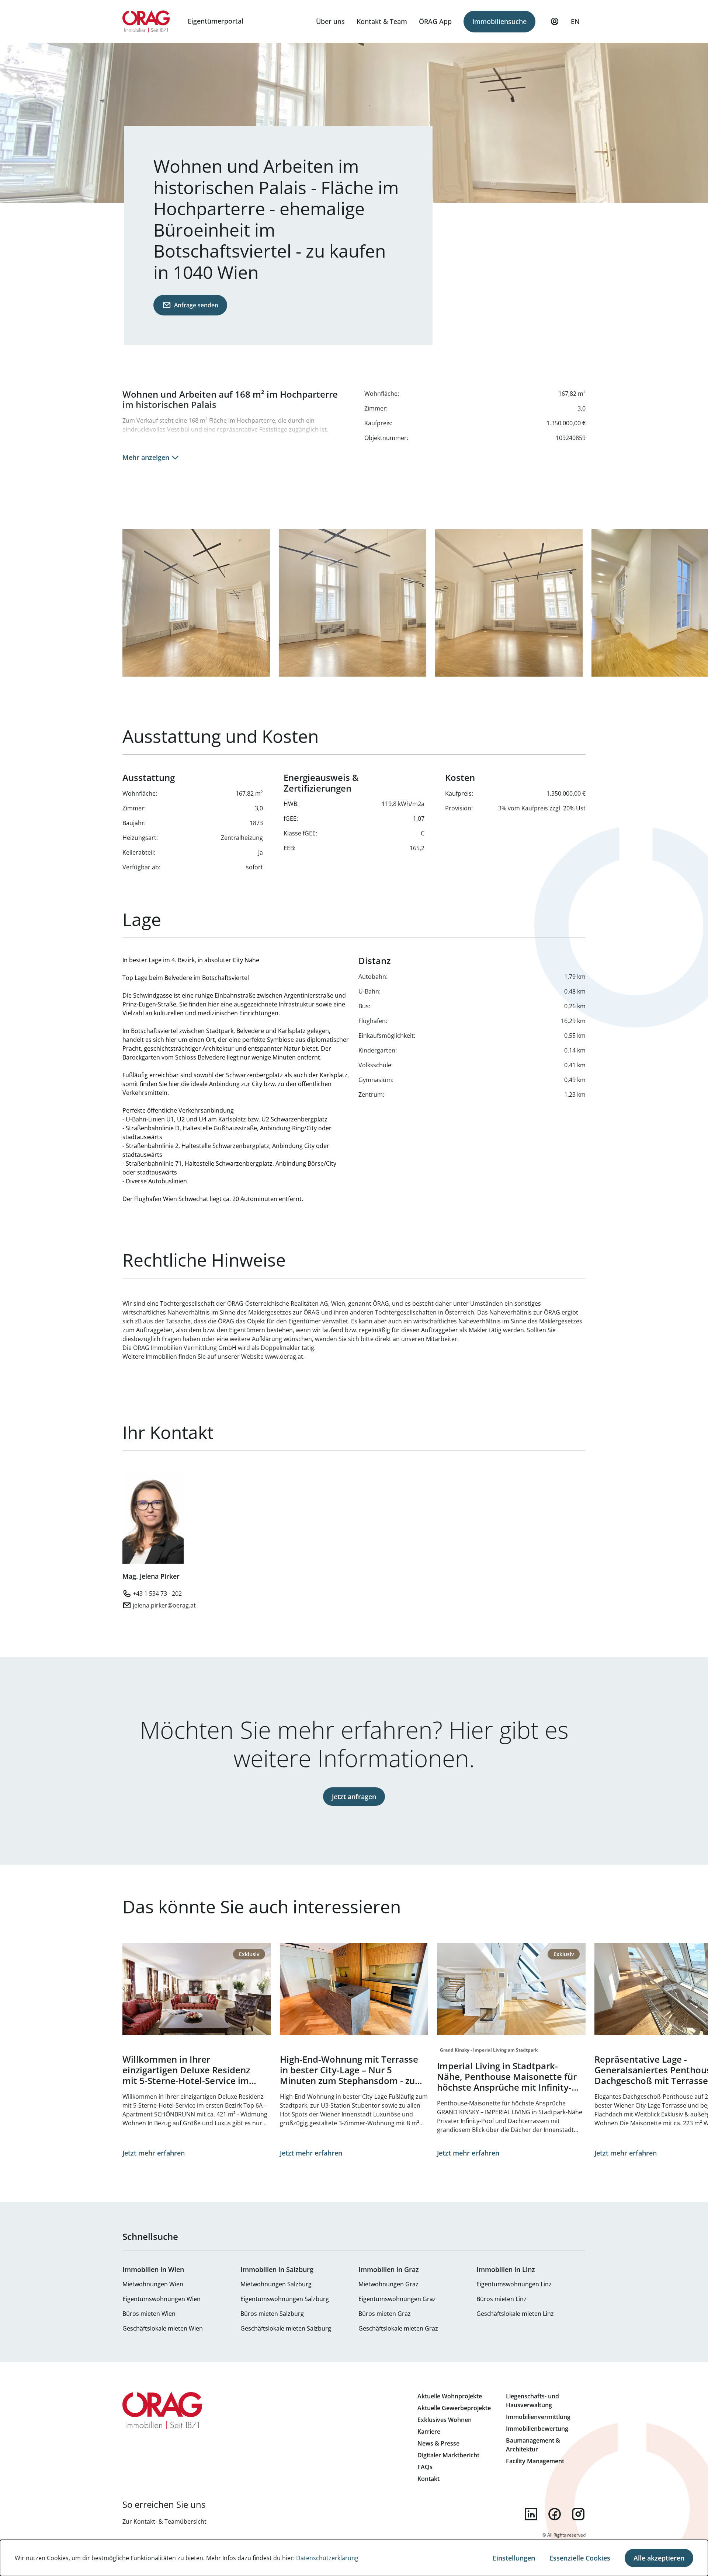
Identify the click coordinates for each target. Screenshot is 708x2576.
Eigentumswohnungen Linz (514, 2284)
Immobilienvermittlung (538, 2417)
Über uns (330, 21)
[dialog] (354, 2558)
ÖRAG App (435, 21)
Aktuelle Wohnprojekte (450, 2396)
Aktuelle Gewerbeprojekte (454, 2408)
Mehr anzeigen (146, 457)
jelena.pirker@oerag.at (164, 1605)
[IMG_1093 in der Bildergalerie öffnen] (196, 603)
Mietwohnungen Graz (388, 2284)
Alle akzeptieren (659, 2558)
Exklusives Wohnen (445, 2420)
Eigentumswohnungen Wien (162, 2299)
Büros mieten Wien (149, 2314)
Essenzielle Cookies (580, 2558)
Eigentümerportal (216, 21)
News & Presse (438, 2443)
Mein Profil (555, 21)
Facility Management (535, 2461)
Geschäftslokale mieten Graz (398, 2328)
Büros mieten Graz (385, 2314)
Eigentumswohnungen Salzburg (285, 2299)
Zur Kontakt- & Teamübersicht (164, 2521)
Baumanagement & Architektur (533, 2445)
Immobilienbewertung (537, 2429)
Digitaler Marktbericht (448, 2455)
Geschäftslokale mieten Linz (515, 2314)
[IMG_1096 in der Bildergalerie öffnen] (353, 603)
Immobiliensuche (499, 21)
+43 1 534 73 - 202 (157, 1594)
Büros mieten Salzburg (272, 2314)
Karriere (429, 2432)
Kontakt (428, 2479)
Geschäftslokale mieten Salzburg (286, 2328)
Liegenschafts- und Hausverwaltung (532, 2401)
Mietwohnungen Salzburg (276, 2284)
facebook (555, 2514)
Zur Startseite (146, 21)
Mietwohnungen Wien (153, 2284)
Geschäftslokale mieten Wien (163, 2328)
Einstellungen (514, 2558)
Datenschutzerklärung (327, 2558)
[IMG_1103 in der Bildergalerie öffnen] (509, 603)
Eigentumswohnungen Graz (397, 2299)
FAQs (425, 2467)
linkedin (531, 2514)
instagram (578, 2514)
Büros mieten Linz (502, 2299)
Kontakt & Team (382, 21)
